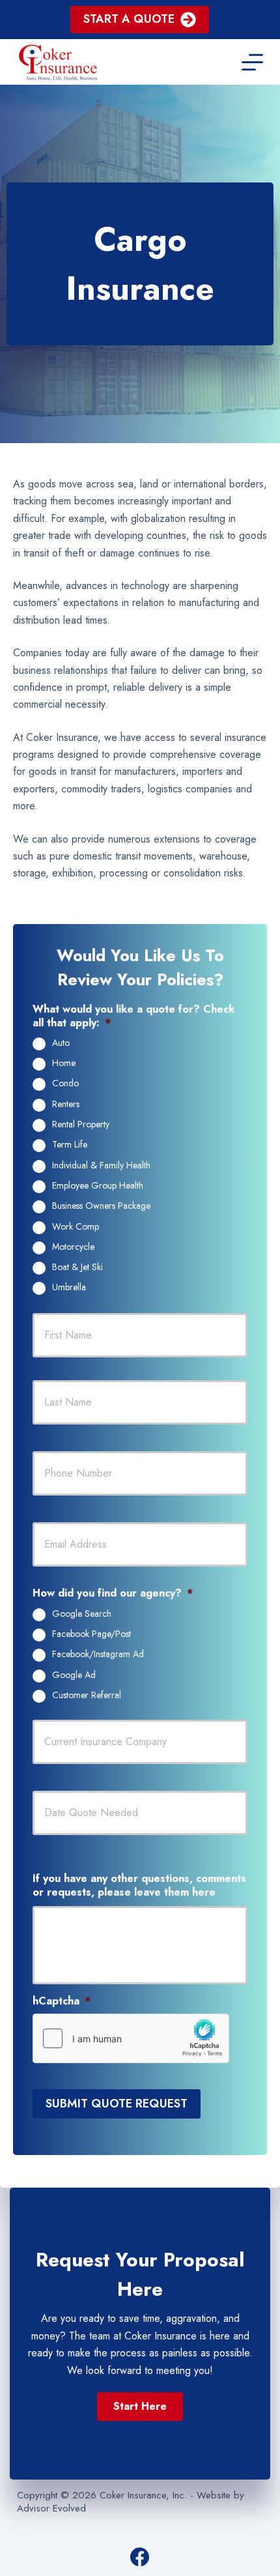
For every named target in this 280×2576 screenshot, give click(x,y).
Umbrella (69, 1288)
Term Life (70, 1145)
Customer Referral (87, 1696)
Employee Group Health (98, 1186)
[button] (140, 2407)
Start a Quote (129, 19)
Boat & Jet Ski (77, 1267)
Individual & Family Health (101, 1166)
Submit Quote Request (117, 2104)
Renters (66, 1105)
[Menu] (252, 62)
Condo (65, 1084)
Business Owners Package (101, 1206)
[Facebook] (140, 2557)
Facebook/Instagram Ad (98, 1655)
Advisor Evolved (51, 2508)
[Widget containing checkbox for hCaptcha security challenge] (131, 2038)
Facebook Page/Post (91, 1634)
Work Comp (76, 1227)
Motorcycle (73, 1247)
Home (64, 1064)
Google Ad (74, 1675)
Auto (61, 1043)
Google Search (82, 1614)
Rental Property (81, 1125)
